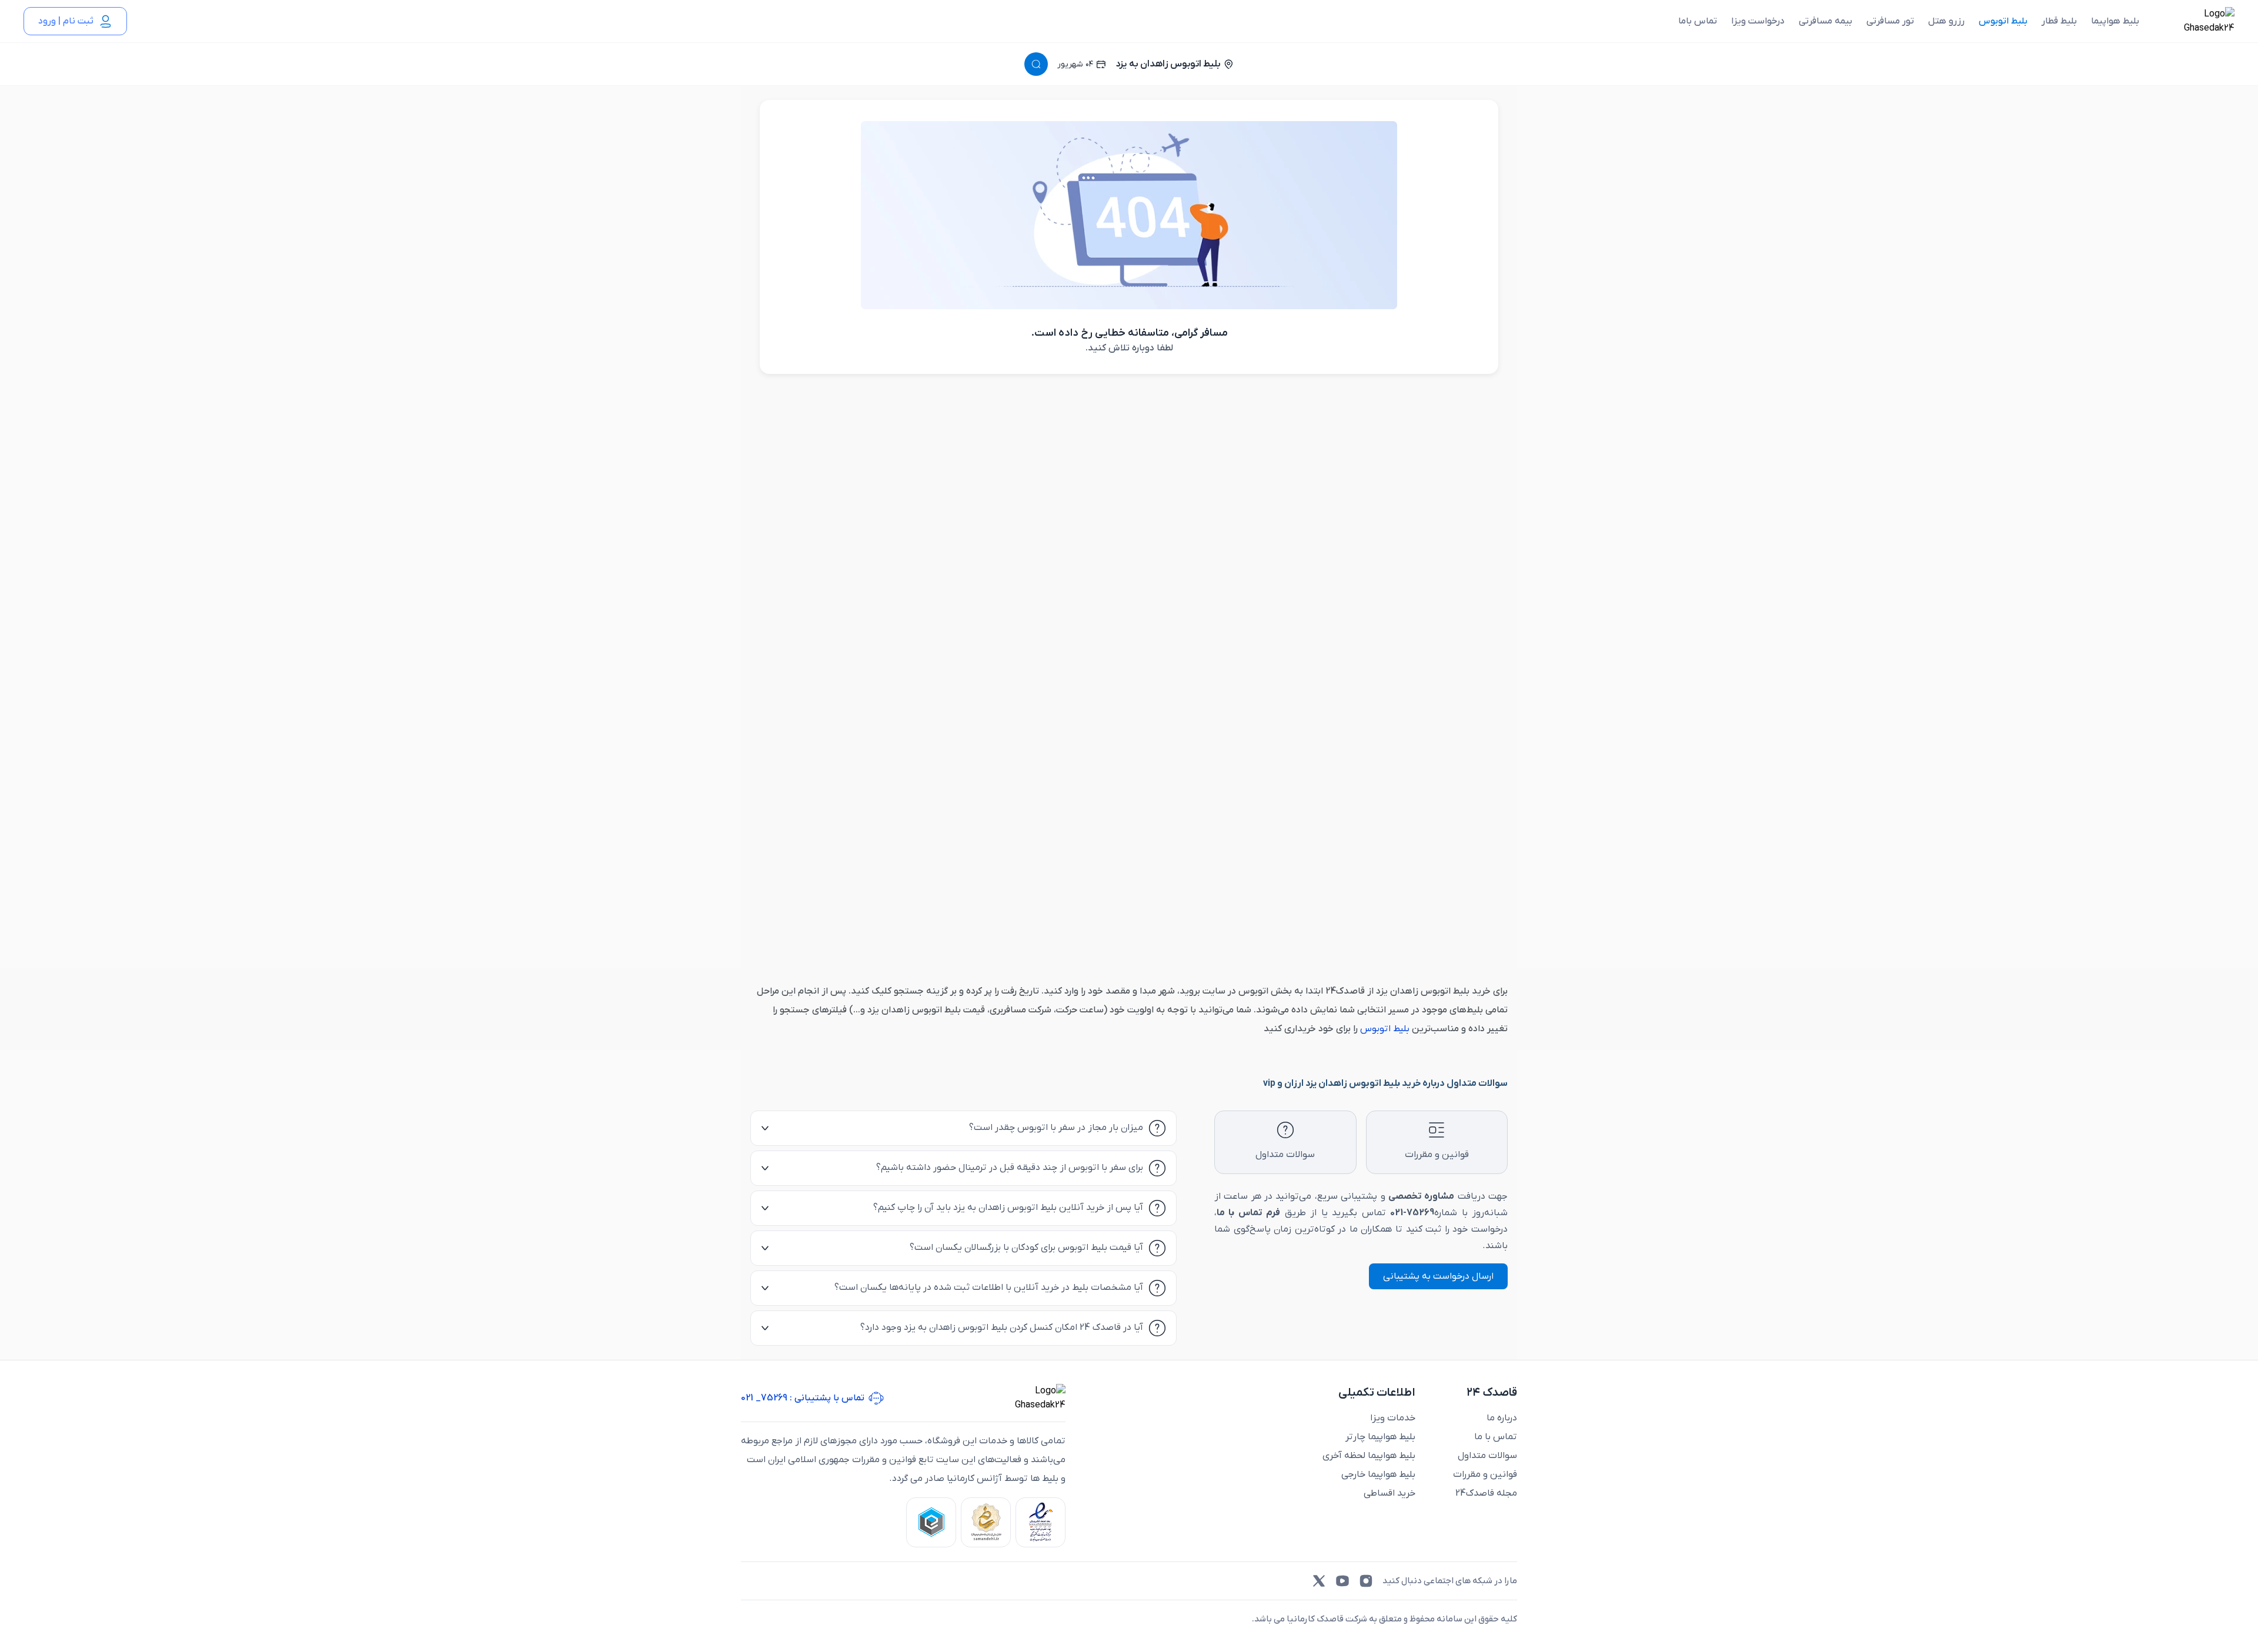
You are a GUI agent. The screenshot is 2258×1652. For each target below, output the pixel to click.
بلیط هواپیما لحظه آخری (1369, 1456)
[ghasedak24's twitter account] (1319, 1581)
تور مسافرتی (1890, 21)
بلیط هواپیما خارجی (1378, 1474)
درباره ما (1502, 1418)
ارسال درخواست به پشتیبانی (1438, 1276)
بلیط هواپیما (2115, 21)
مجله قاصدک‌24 (1486, 1493)
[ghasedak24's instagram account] (1366, 1581)
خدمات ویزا (1393, 1418)
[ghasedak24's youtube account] (1342, 1581)
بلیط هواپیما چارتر (1380, 1437)
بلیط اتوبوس (2003, 21)
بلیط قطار (2059, 21)
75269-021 (1412, 1213)
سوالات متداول (1487, 1456)
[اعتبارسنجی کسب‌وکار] (1041, 1522)
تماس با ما (1496, 1437)
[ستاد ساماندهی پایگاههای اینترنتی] (986, 1522)
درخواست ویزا (1758, 21)
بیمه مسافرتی (1826, 21)
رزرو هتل (1946, 21)
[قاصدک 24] (2196, 21)
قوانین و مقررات (1485, 1474)
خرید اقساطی (1389, 1493)
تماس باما (1698, 21)
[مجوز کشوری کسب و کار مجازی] (931, 1522)
